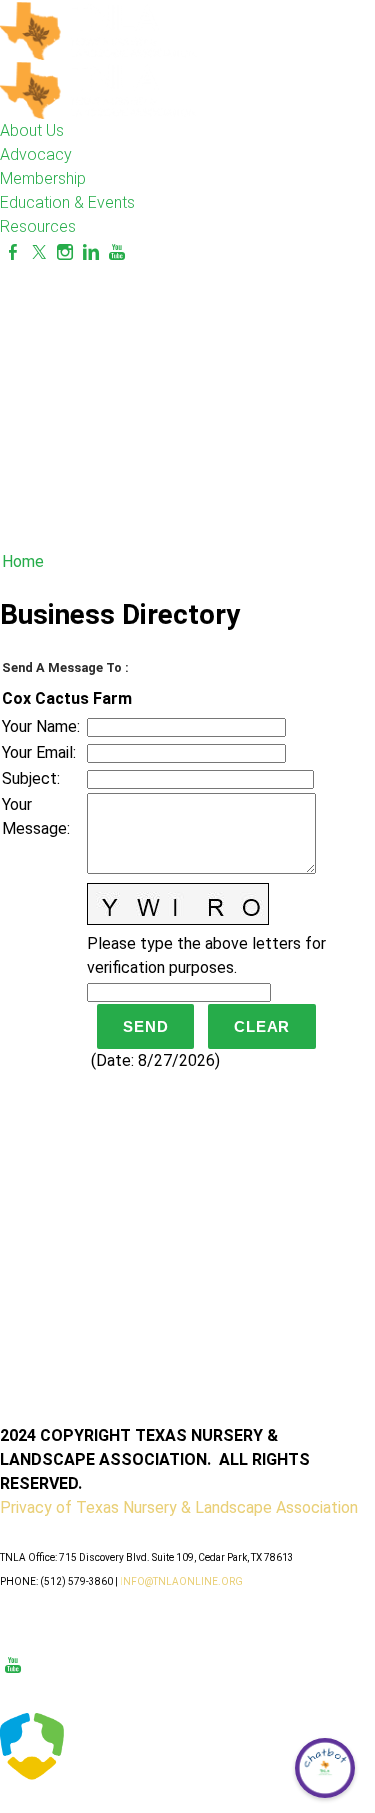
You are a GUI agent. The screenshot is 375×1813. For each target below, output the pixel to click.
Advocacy (36, 154)
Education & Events (67, 202)
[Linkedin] (91, 252)
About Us (32, 130)
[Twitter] (39, 252)
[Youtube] (117, 252)
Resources (38, 226)
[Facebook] (13, 252)
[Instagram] (65, 252)
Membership (43, 178)
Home (23, 561)
